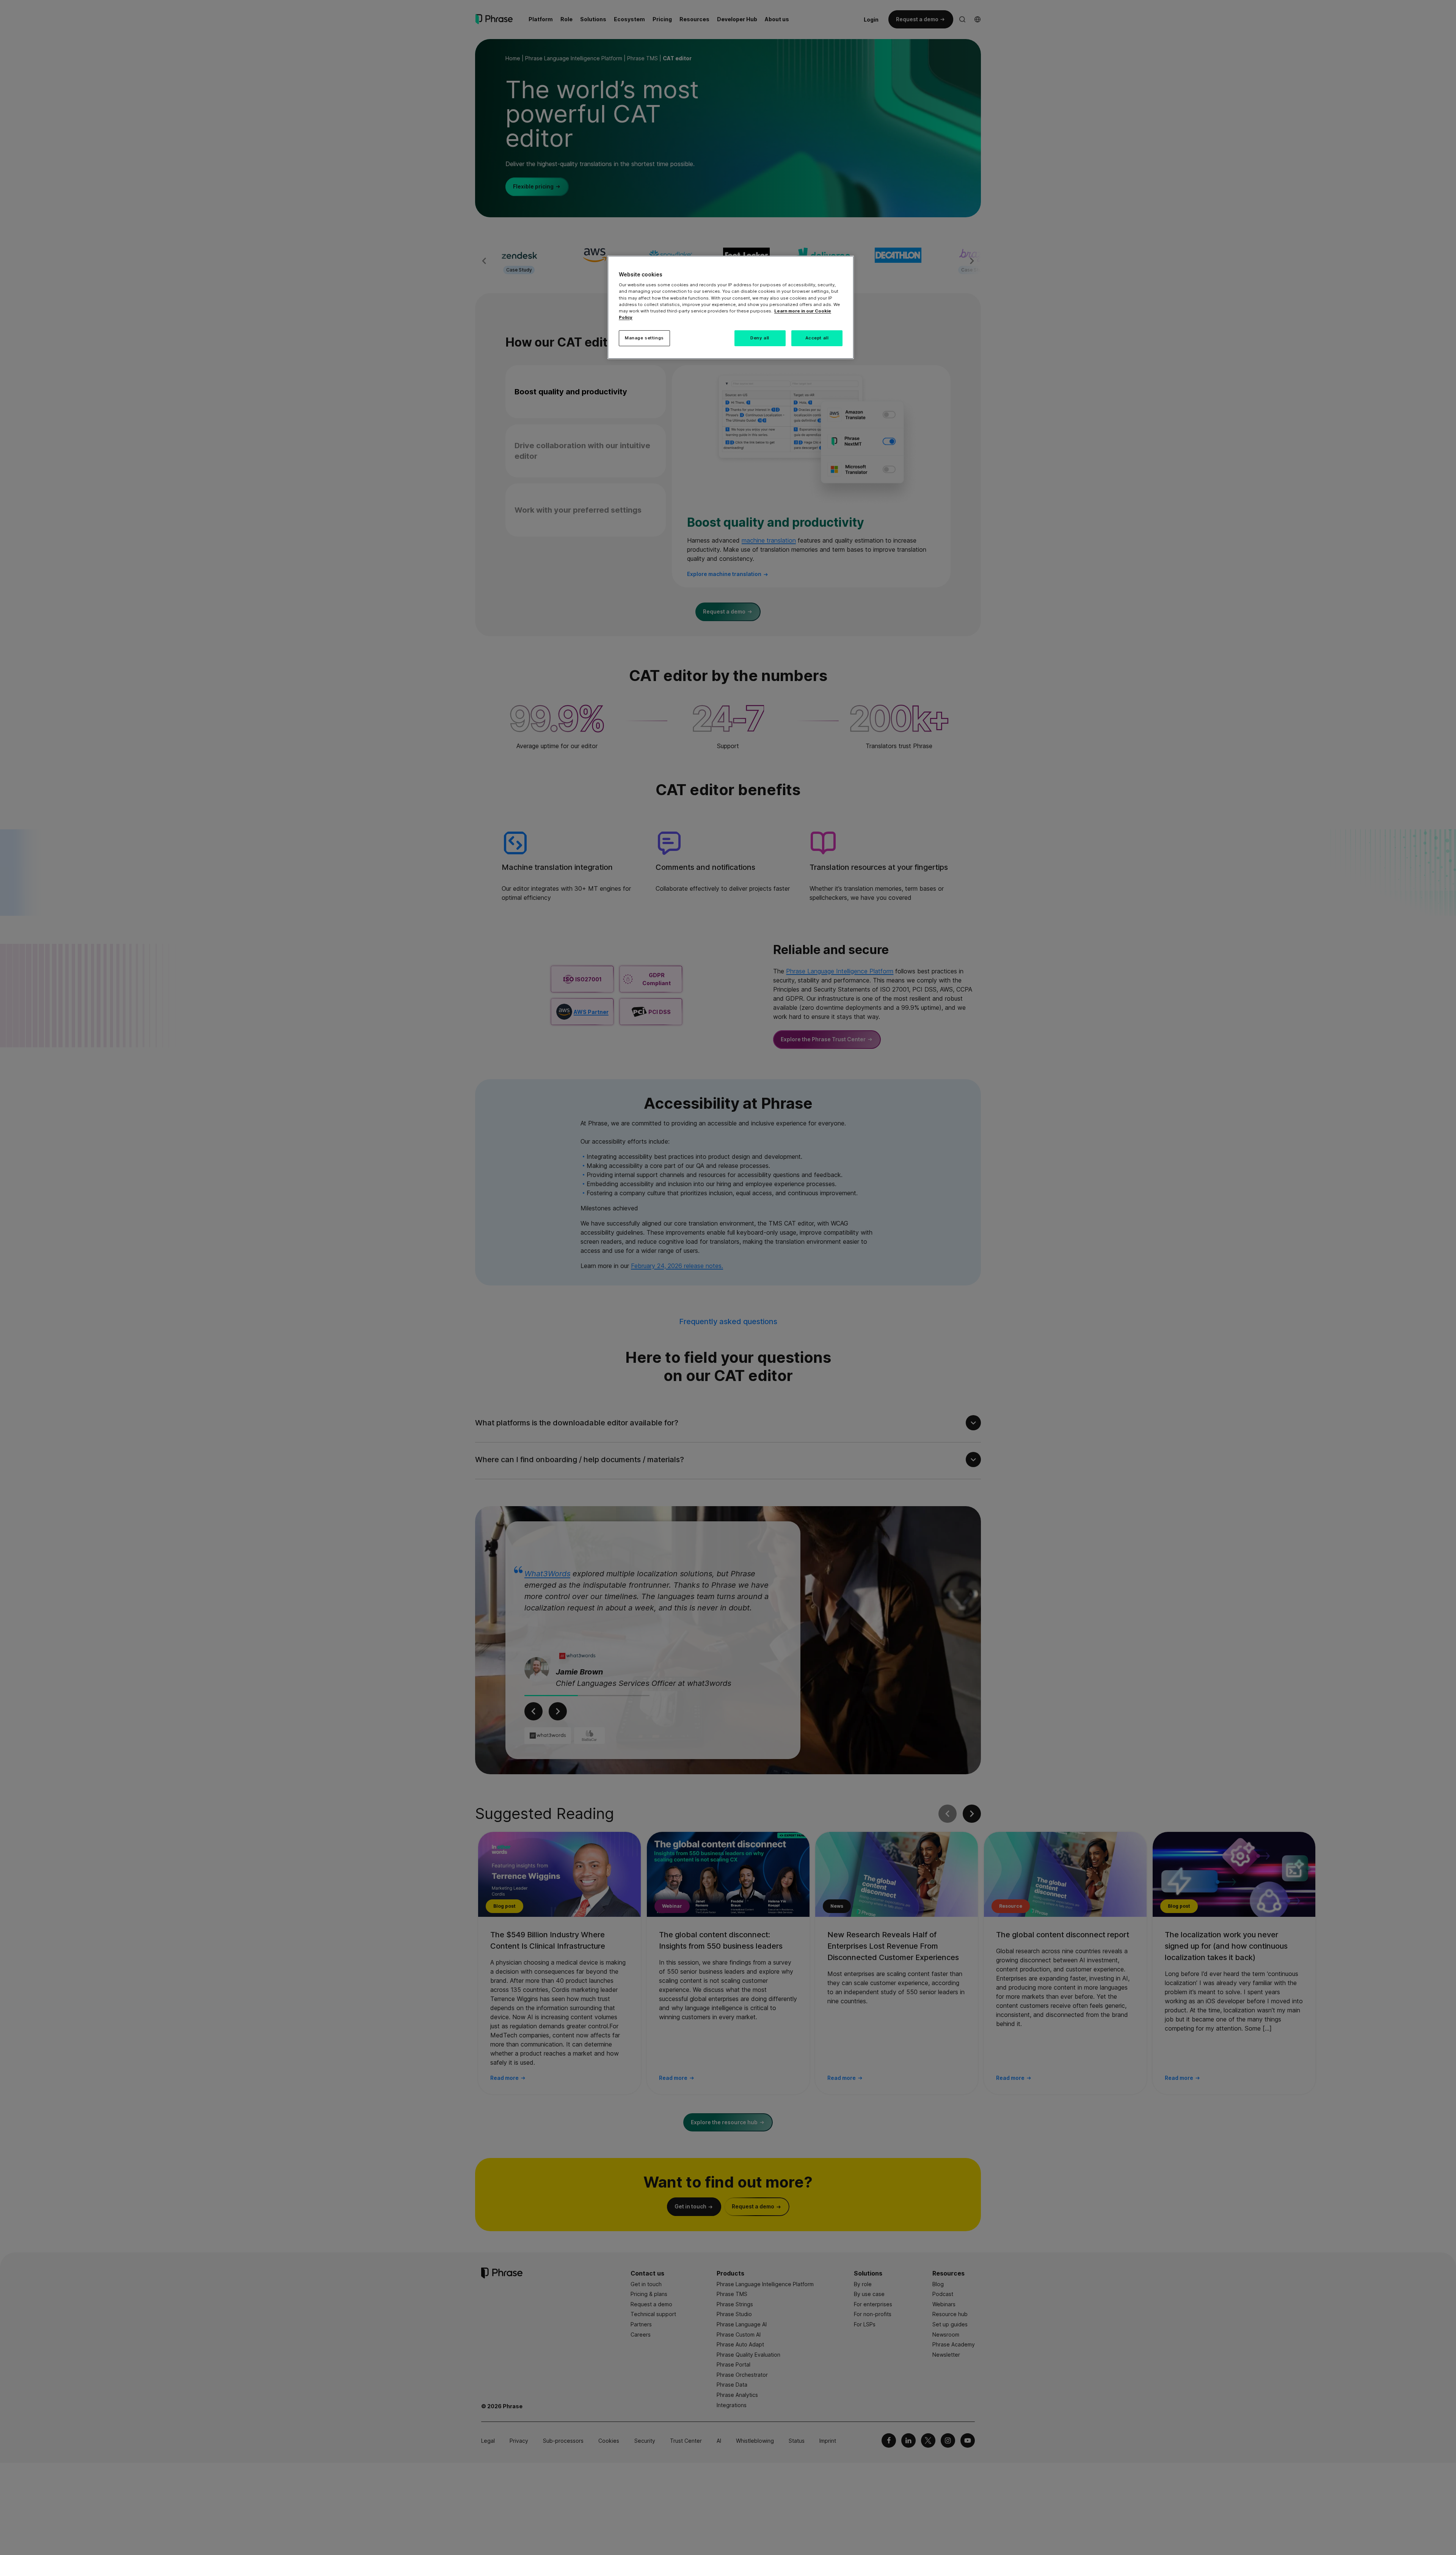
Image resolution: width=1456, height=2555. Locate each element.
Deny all (760, 338)
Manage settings (644, 338)
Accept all (817, 338)
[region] (731, 307)
